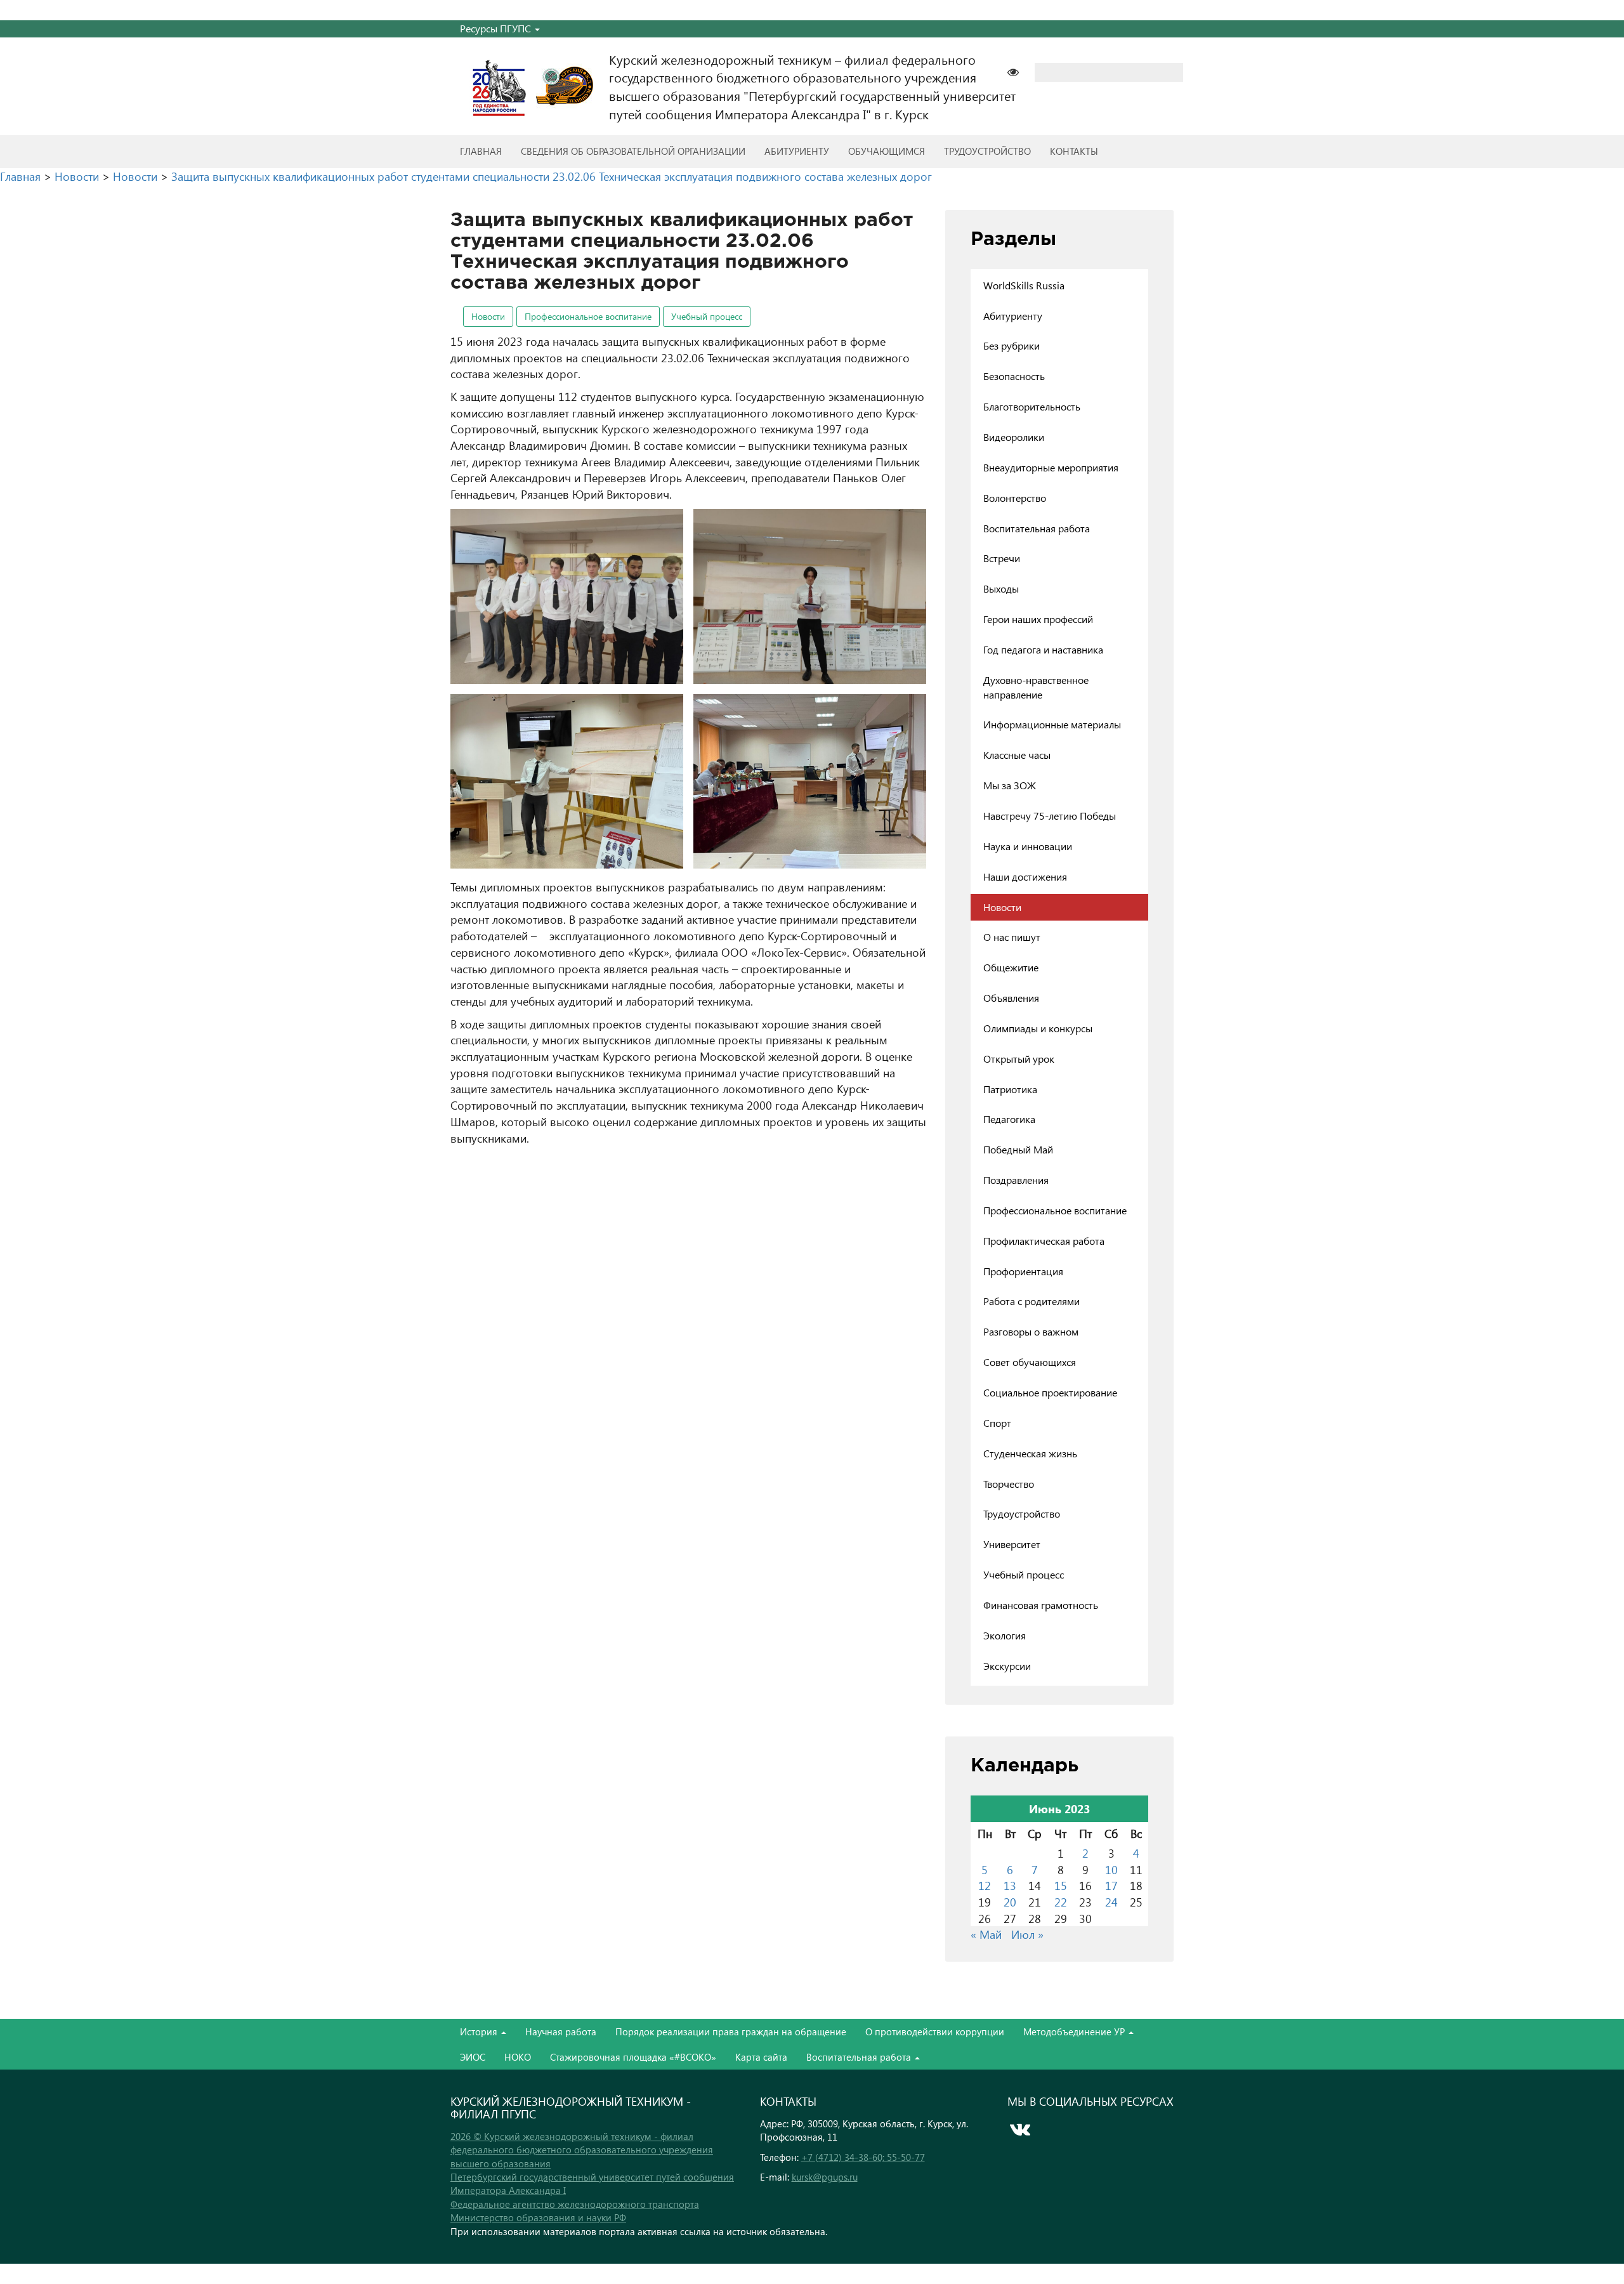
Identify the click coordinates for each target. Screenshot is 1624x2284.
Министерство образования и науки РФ (538, 2217)
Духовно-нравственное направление (1036, 687)
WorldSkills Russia (1024, 285)
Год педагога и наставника (1043, 649)
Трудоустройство (987, 151)
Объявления (1011, 998)
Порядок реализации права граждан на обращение (731, 2031)
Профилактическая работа (1044, 1241)
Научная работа (561, 2031)
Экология (1005, 1635)
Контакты (1074, 151)
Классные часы (1017, 755)
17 (1111, 1885)
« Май (986, 1934)
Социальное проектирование (1050, 1392)
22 (1061, 1902)
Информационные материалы (1052, 724)
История (480, 2031)
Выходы (1001, 588)
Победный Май (1018, 1149)
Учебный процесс (707, 316)
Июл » (1027, 1934)
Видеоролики (1014, 437)
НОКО (518, 2057)
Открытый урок (1019, 1059)
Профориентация (1023, 1271)
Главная (481, 151)
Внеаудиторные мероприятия (1051, 467)
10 (1111, 1869)
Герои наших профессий (1038, 619)
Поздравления (1016, 1180)
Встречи (1002, 558)
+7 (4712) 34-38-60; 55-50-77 (863, 2157)
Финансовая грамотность (1041, 1605)
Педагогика (1009, 1119)
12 (985, 1885)
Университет (1012, 1544)
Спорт (997, 1423)
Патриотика (1010, 1089)
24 (1111, 1902)
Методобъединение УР (1075, 2031)
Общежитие (1011, 967)
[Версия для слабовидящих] (1019, 71)
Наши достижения (1025, 876)
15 (1061, 1885)
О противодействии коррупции (935, 2031)
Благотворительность (1032, 406)
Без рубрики (1012, 345)
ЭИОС (473, 2057)
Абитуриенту (797, 151)
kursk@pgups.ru (825, 2177)
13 (1010, 1885)
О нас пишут (1012, 937)
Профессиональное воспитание (588, 316)
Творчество (1009, 1484)
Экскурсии (1007, 1666)
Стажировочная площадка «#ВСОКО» (633, 2057)
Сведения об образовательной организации (633, 151)
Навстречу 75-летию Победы (1050, 816)
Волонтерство (1015, 498)
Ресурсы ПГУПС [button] (497, 28)
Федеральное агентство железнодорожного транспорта (575, 2204)
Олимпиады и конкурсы (1038, 1028)
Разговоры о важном (1031, 1331)
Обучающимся (887, 151)
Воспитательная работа (1037, 528)
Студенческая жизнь (1030, 1453)
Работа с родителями (1031, 1301)
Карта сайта (761, 2057)
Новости (488, 316)
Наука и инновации (1028, 846)
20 (1010, 1902)
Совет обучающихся (1030, 1362)
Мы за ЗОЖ (1010, 785)
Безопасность (1014, 376)
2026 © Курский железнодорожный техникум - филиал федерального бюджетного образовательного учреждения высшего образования (582, 2150)
